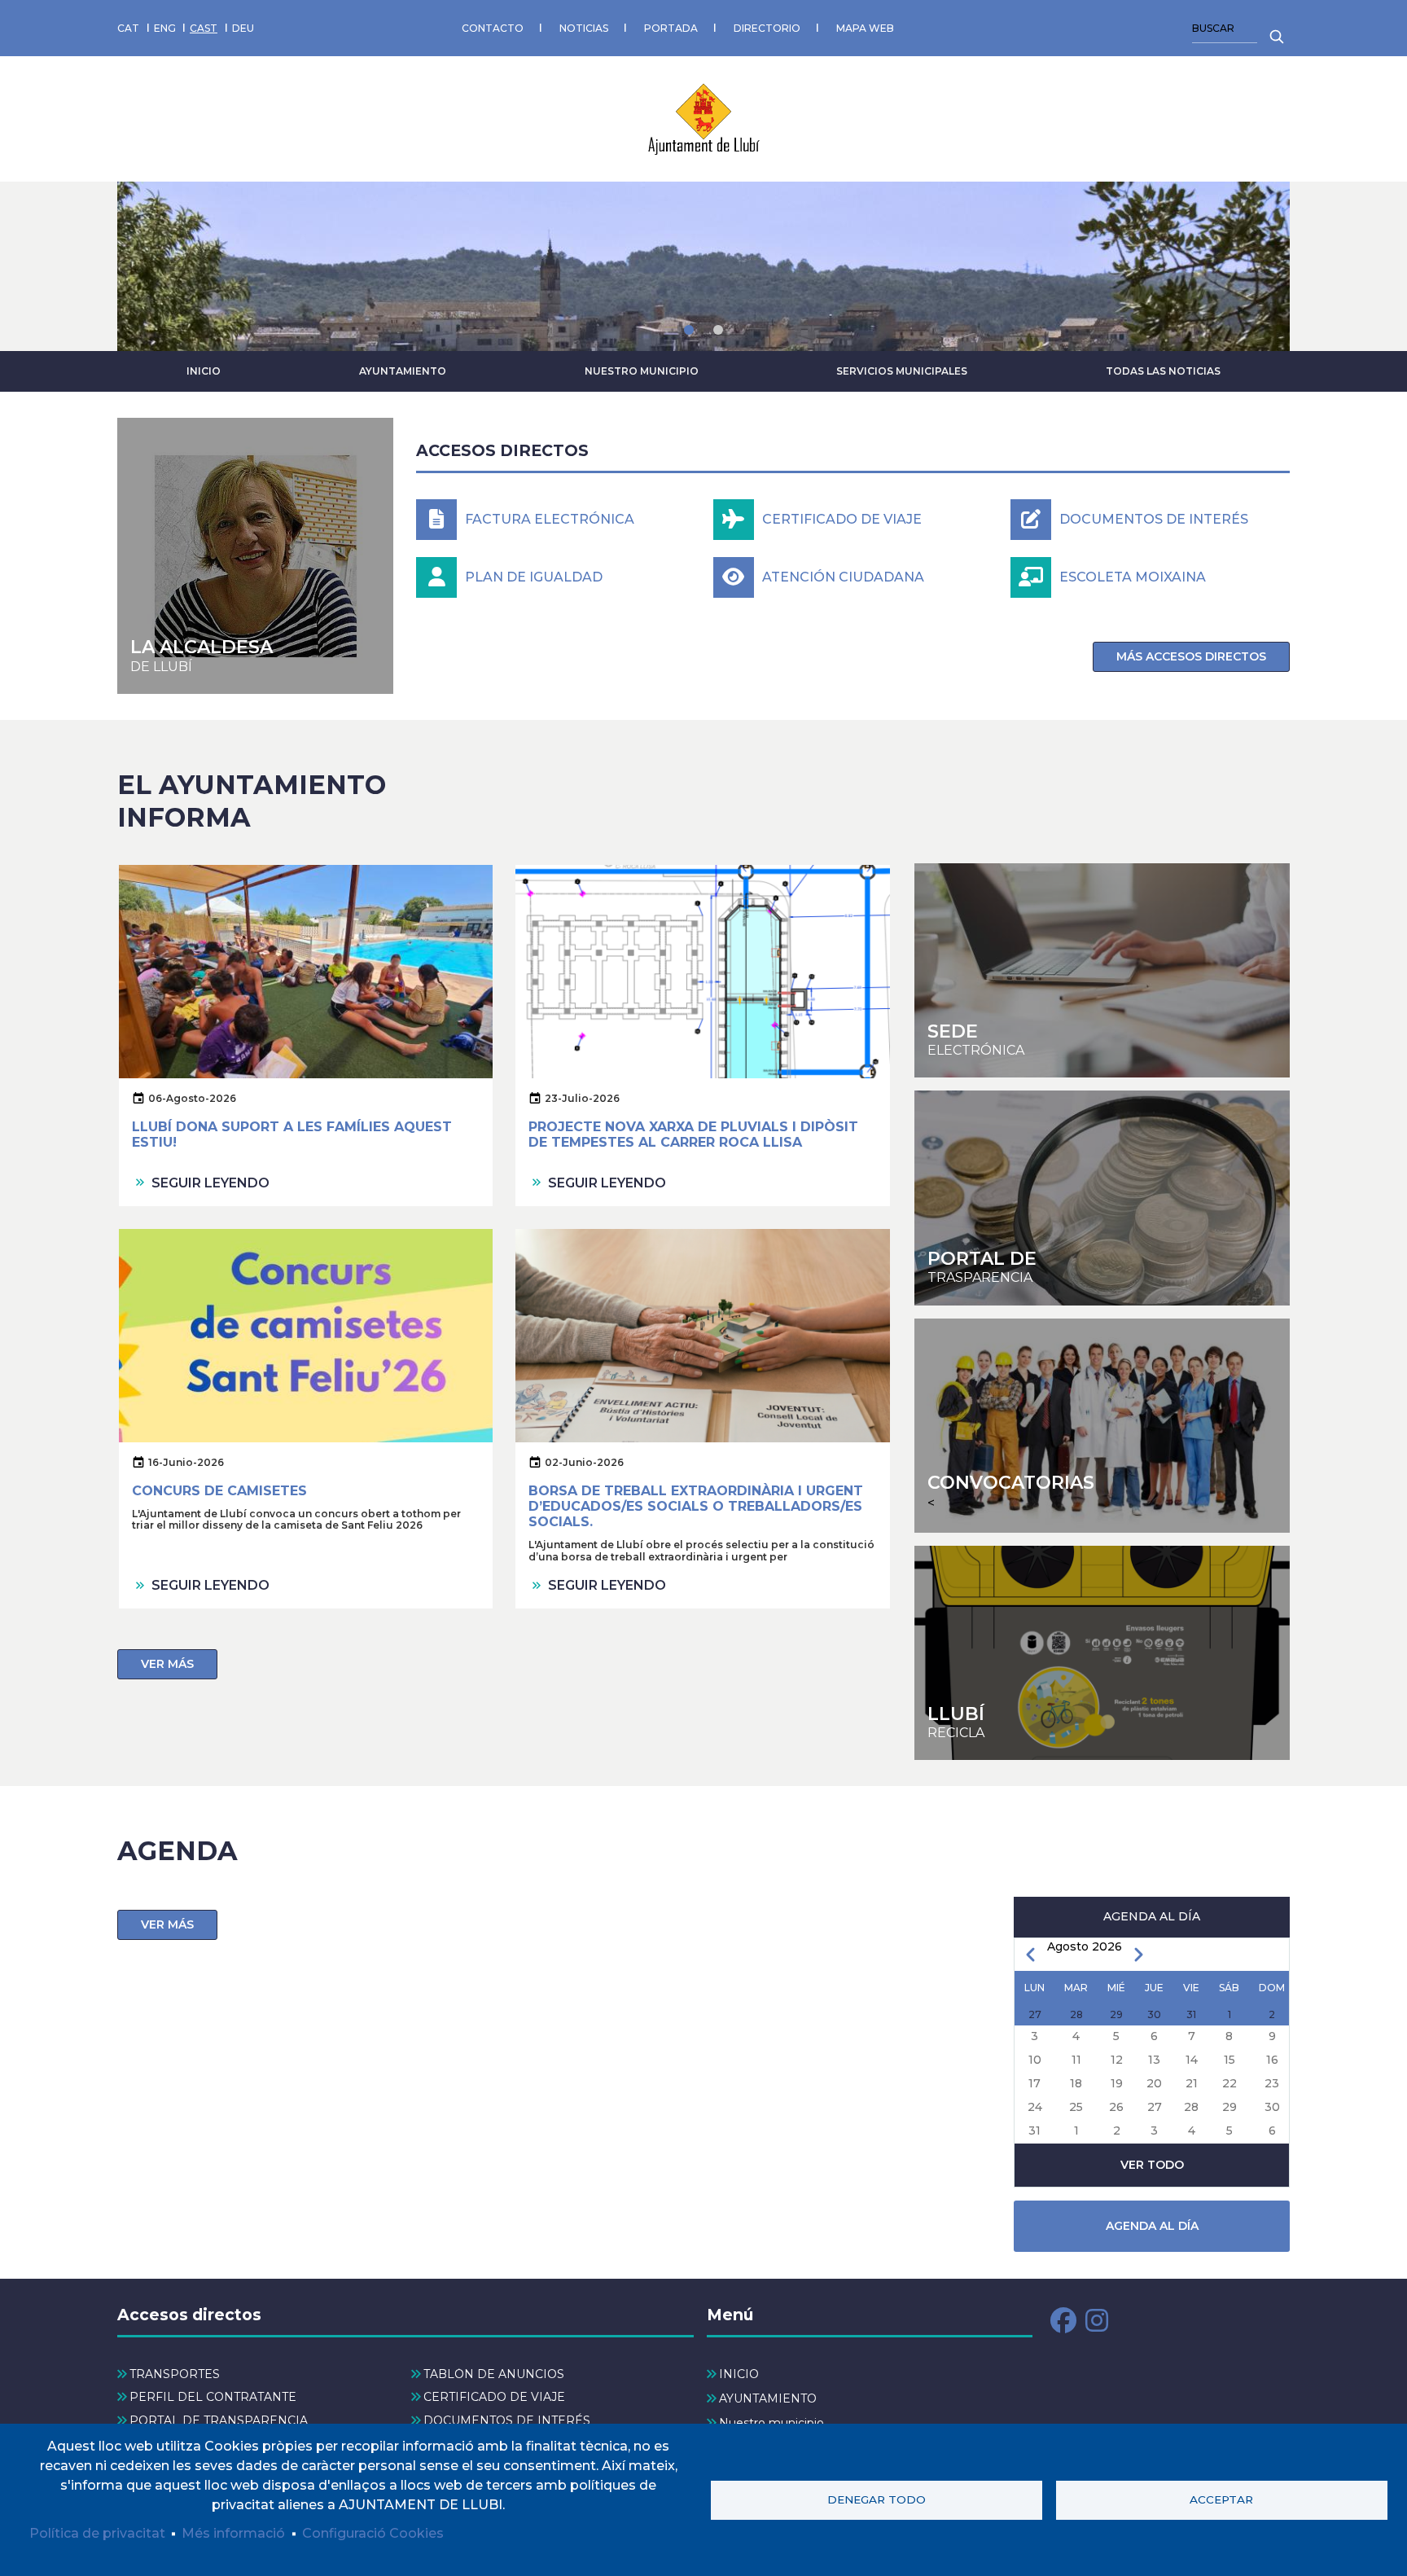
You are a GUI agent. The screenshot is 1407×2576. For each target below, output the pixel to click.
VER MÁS (167, 1664)
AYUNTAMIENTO (403, 371)
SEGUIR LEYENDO (210, 1183)
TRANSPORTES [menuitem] (175, 2374)
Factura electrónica (550, 519)
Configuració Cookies (373, 2533)
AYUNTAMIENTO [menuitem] (768, 2398)
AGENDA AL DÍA (1152, 2226)
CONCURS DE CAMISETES (219, 1491)
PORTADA (671, 28)
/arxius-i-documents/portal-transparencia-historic (1102, 1198)
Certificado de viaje (842, 519)
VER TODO (1152, 2165)
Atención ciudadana (843, 577)
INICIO (204, 371)
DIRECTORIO (767, 28)
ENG (165, 28)
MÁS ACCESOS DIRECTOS (1191, 656)
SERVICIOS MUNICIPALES (902, 371)
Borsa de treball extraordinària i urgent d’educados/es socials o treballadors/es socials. (696, 1506)
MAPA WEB (865, 28)
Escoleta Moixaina (1133, 577)
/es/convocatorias (1102, 1426)
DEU (243, 28)
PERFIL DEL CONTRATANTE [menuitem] (213, 2397)
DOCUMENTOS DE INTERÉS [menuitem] (507, 2420)
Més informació (233, 2533)
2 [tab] (718, 330)
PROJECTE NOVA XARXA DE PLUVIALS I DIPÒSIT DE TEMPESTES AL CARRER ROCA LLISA (693, 1134)
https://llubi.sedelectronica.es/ (1102, 970)
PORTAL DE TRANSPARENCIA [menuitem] (219, 2420)
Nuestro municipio (642, 371)
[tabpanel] (703, 266)
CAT (128, 28)
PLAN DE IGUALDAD (534, 577)
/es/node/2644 (1102, 1653)
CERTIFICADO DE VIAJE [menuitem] (494, 2397)
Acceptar (1221, 2499)
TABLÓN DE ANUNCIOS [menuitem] (494, 2374)
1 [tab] (689, 330)
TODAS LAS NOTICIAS (1163, 371)
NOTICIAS (584, 28)
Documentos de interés (1154, 519)
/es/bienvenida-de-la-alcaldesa (255, 556)
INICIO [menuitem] (739, 2374)
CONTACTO (493, 28)
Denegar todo (877, 2499)
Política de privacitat (97, 2533)
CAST (204, 28)
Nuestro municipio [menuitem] (771, 2423)
